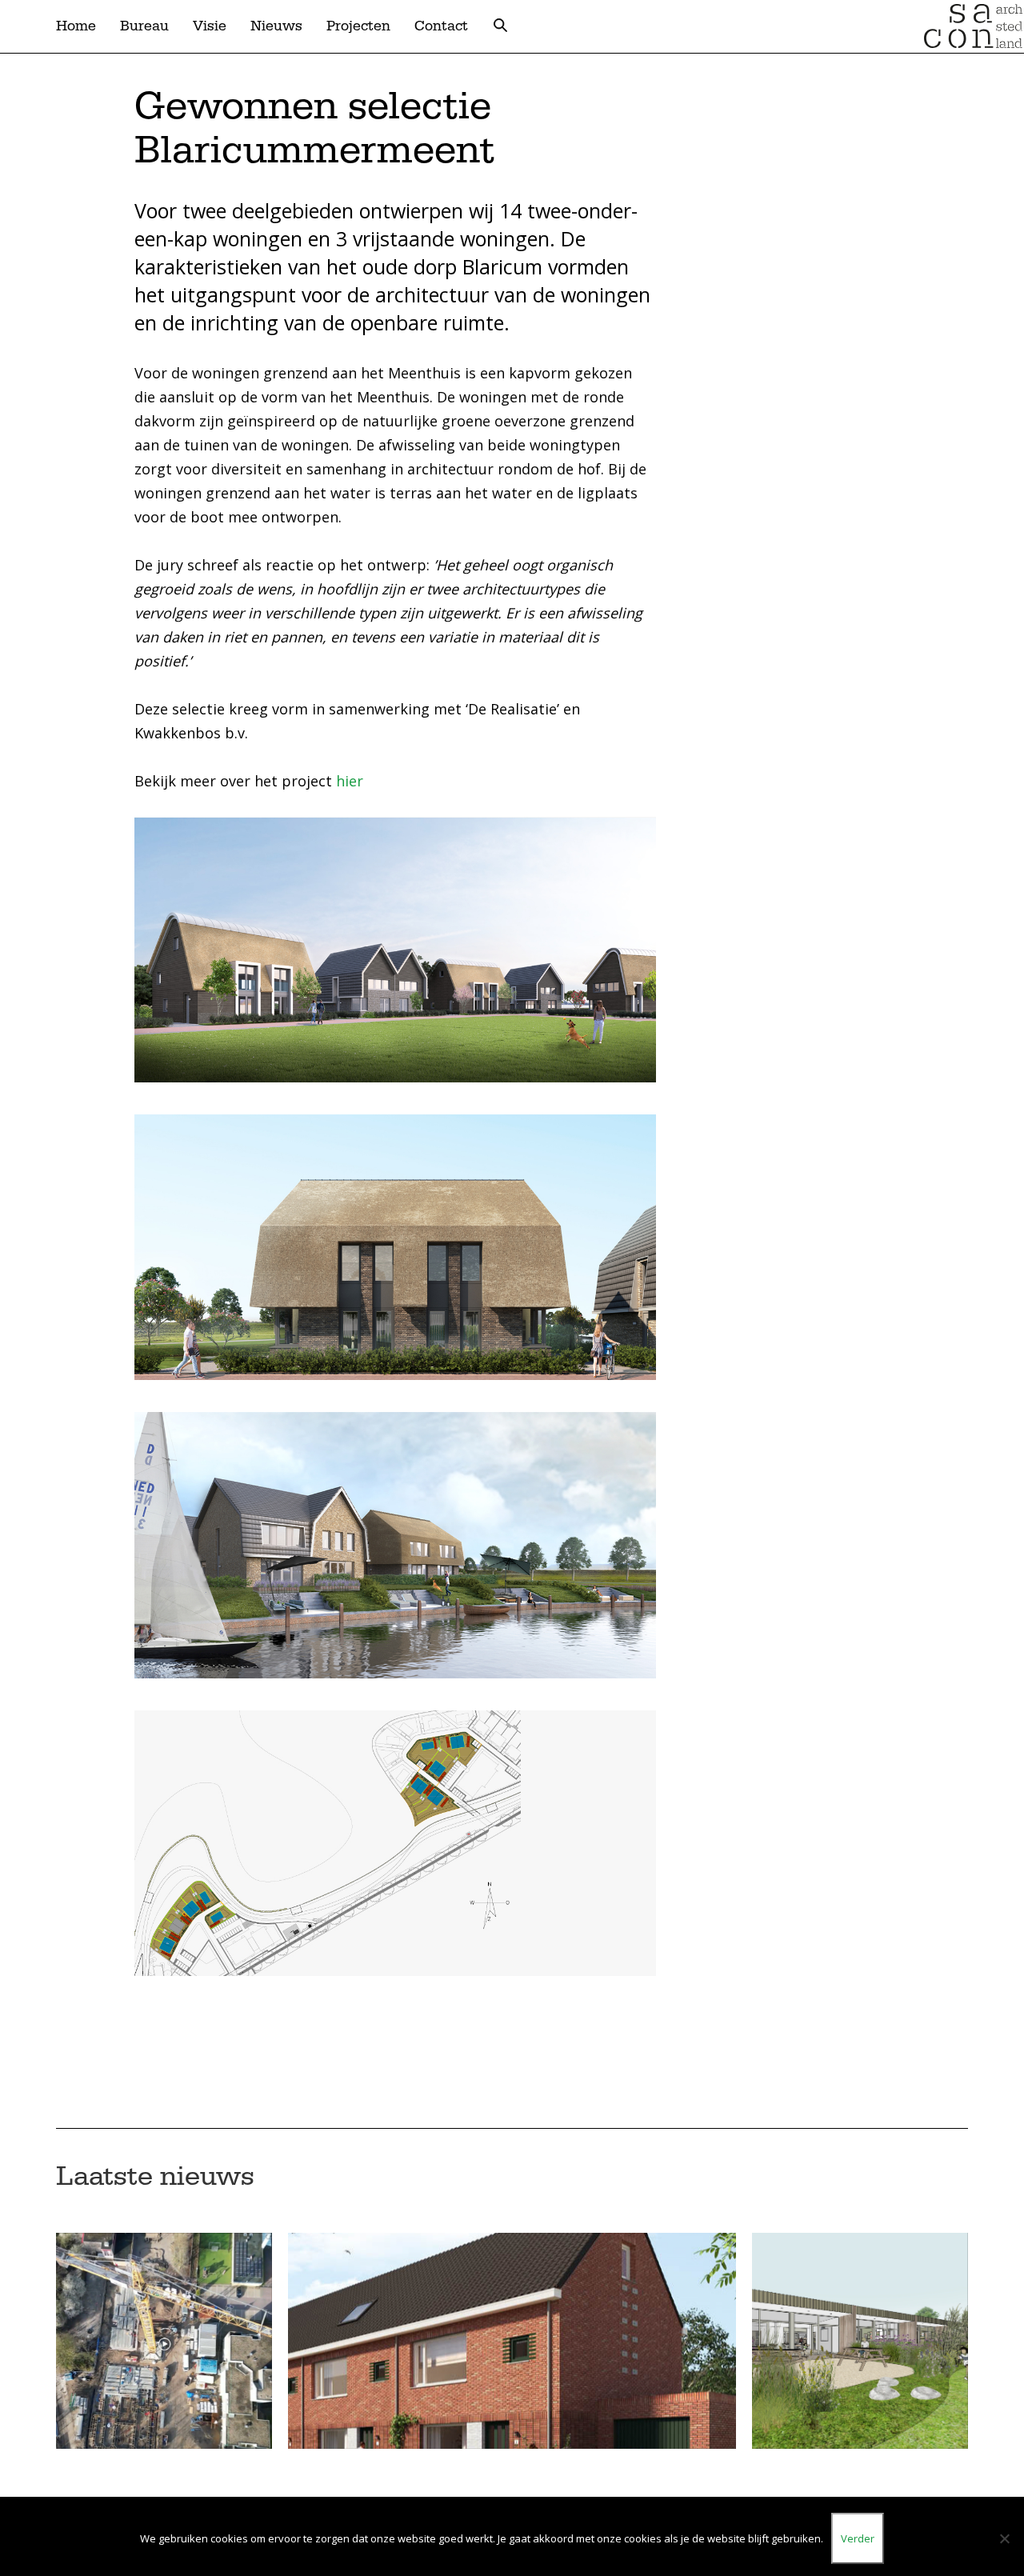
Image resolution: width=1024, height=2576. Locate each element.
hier (350, 781)
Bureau (144, 26)
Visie (210, 26)
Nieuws (276, 26)
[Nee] (1004, 2538)
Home (76, 26)
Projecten (358, 26)
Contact (441, 26)
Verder (858, 2538)
